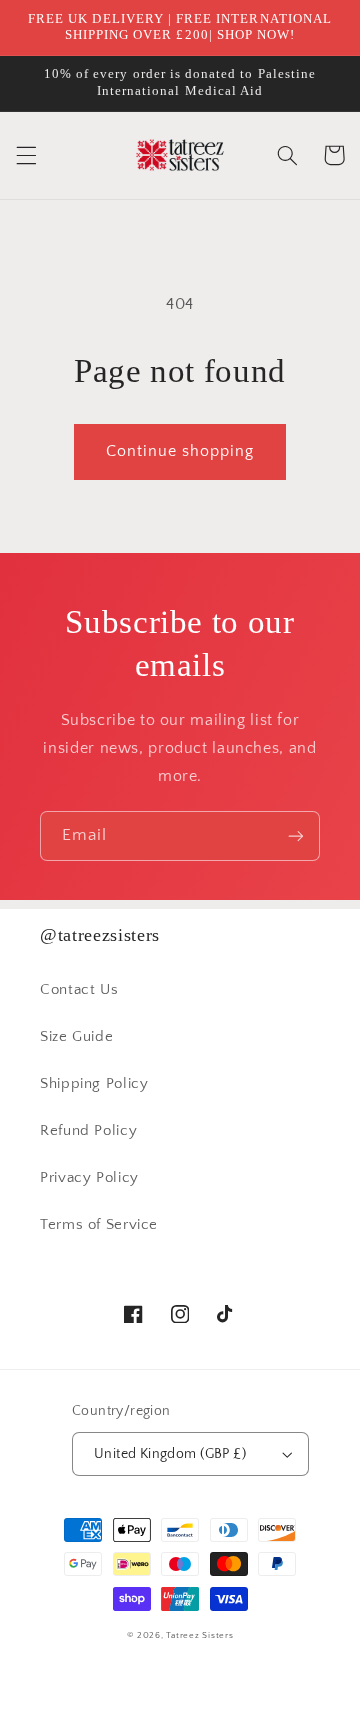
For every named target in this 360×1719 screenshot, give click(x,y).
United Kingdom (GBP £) (170, 1454)
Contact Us (79, 990)
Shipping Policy (94, 1084)
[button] (26, 155)
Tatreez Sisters (199, 1635)
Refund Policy (88, 1131)
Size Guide (76, 1037)
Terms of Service (99, 1225)
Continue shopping (180, 451)
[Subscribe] (296, 835)
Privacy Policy (89, 1178)
